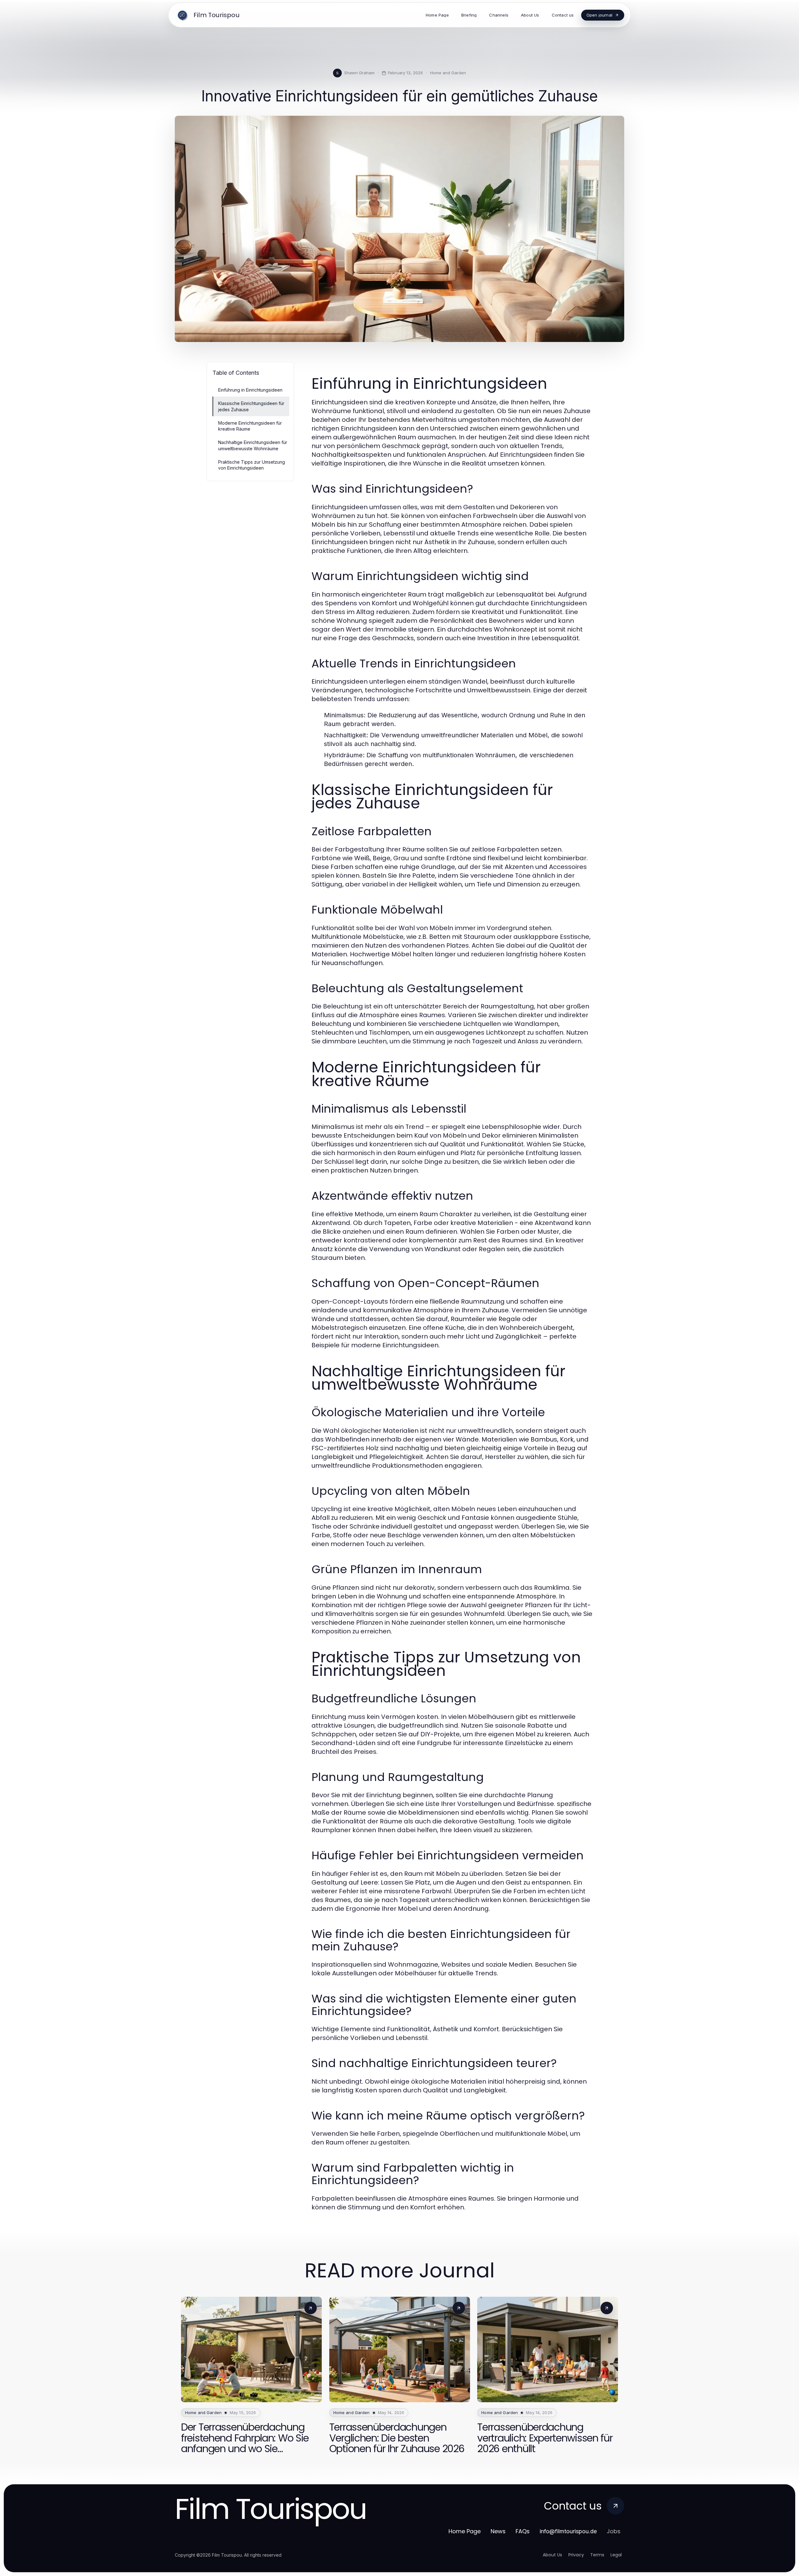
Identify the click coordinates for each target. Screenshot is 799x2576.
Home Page (465, 2531)
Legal (616, 2555)
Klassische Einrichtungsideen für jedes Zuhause (251, 406)
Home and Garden (448, 73)
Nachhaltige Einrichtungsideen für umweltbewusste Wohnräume (253, 445)
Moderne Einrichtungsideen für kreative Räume (250, 426)
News (498, 2531)
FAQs (523, 2531)
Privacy (576, 2555)
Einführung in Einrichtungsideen (250, 390)
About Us (552, 2555)
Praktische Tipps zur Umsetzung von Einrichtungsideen (252, 465)
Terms (597, 2555)
